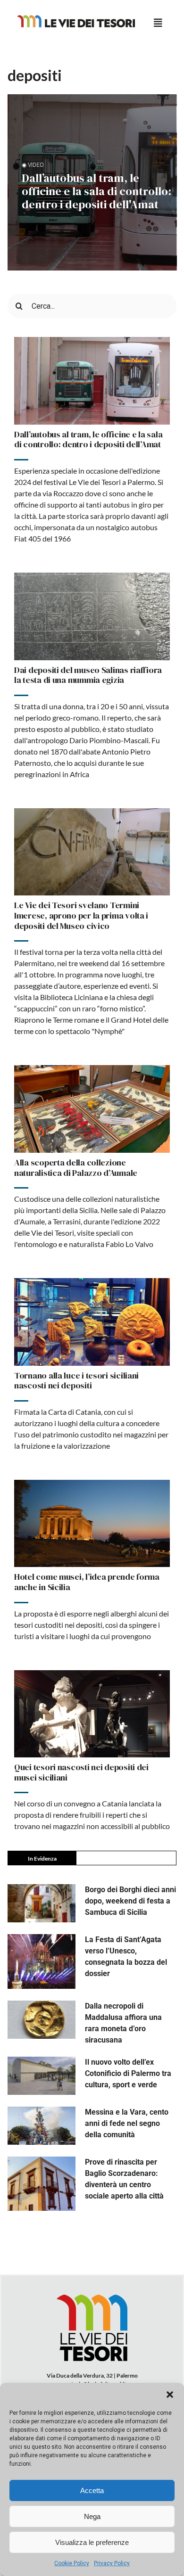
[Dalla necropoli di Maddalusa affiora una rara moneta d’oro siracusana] (42, 2020)
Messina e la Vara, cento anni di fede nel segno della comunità (127, 2123)
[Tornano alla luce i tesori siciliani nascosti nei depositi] (92, 1322)
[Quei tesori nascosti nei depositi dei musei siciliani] (92, 1714)
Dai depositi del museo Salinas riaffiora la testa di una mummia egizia (88, 675)
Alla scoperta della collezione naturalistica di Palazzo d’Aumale (76, 1168)
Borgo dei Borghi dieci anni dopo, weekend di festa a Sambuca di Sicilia (130, 1901)
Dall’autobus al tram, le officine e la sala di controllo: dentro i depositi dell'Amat (96, 191)
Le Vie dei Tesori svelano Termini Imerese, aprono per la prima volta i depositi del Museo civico (81, 915)
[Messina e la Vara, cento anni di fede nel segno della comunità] (42, 2126)
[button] (170, 2395)
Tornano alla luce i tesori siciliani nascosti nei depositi (76, 1381)
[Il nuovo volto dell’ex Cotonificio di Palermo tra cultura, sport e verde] (42, 2076)
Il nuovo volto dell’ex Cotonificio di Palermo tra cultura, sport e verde (128, 2073)
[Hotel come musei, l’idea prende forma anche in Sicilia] (92, 1524)
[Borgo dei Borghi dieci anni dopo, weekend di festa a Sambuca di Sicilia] (42, 1903)
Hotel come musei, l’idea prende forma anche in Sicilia (87, 1582)
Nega (92, 2516)
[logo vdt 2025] (76, 19)
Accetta (92, 2490)
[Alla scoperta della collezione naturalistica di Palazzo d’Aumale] (92, 1109)
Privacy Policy (112, 2563)
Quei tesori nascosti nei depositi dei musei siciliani (81, 1772)
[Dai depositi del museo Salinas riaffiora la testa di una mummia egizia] (92, 616)
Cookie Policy (72, 2563)
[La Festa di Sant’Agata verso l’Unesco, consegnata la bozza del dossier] (42, 1961)
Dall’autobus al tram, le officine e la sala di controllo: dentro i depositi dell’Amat (88, 439)
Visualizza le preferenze (92, 2542)
